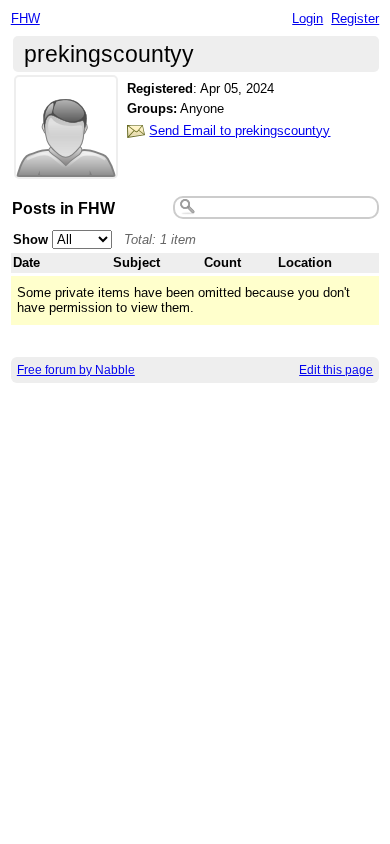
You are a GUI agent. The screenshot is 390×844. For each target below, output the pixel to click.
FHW (25, 18)
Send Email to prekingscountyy (239, 130)
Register (355, 18)
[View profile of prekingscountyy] (66, 166)
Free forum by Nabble (76, 370)
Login (307, 18)
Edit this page (336, 370)
